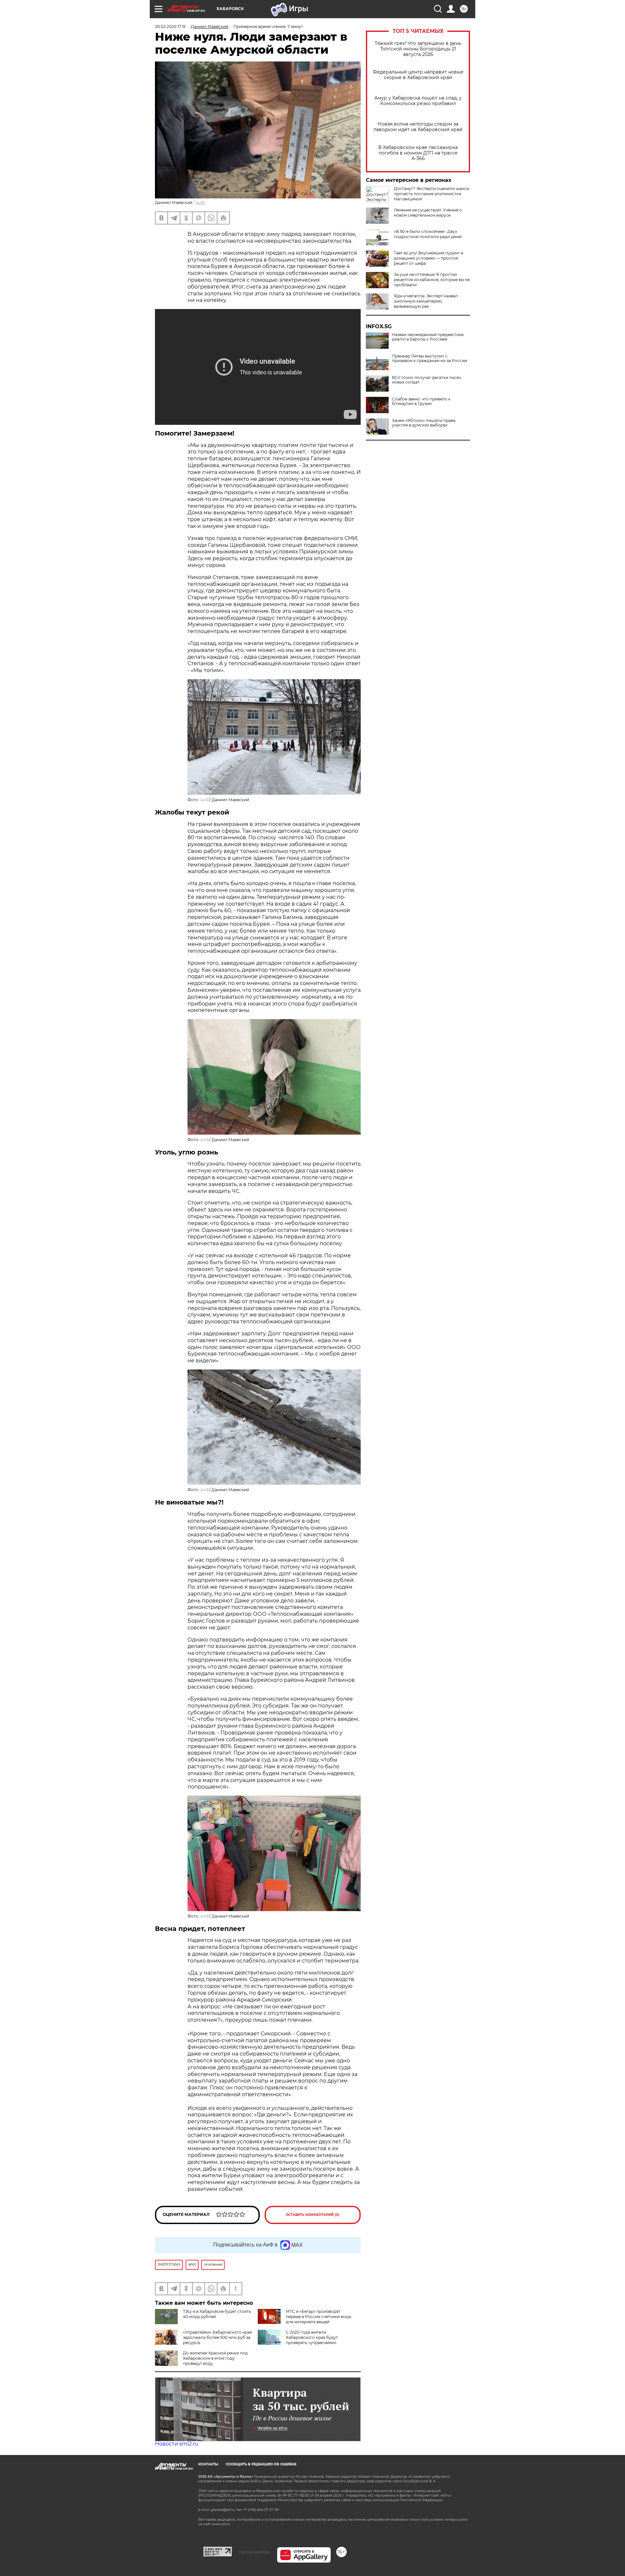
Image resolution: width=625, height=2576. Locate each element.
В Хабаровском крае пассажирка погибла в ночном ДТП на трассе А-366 (418, 153)
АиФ (200, 202)
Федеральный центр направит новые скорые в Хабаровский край (418, 75)
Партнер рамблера (254, 2552)
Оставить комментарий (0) (313, 2215)
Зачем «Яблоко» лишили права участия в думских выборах (424, 423)
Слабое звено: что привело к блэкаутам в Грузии (421, 401)
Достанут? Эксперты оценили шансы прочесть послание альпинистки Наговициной (432, 194)
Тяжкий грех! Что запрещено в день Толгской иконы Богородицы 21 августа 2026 (418, 49)
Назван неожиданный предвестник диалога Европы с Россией (428, 337)
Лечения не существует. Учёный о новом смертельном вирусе (428, 213)
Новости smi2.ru (177, 2444)
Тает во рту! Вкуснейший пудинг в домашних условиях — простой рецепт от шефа (429, 258)
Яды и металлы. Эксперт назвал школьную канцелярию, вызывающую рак (426, 301)
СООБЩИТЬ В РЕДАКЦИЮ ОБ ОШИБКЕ (261, 2464)
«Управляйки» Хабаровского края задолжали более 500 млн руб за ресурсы (217, 2337)
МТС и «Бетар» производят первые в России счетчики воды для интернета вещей (319, 2317)
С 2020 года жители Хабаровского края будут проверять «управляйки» (312, 2337)
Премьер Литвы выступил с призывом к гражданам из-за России (430, 358)
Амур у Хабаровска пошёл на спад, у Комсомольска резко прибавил (418, 101)
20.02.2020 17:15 (170, 27)
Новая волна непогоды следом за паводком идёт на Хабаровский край (418, 127)
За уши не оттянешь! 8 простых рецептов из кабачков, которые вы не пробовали (432, 280)
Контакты (208, 2464)
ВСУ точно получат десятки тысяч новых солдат (426, 380)
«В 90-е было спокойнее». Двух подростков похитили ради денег (428, 234)
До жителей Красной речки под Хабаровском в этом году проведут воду (215, 2358)
